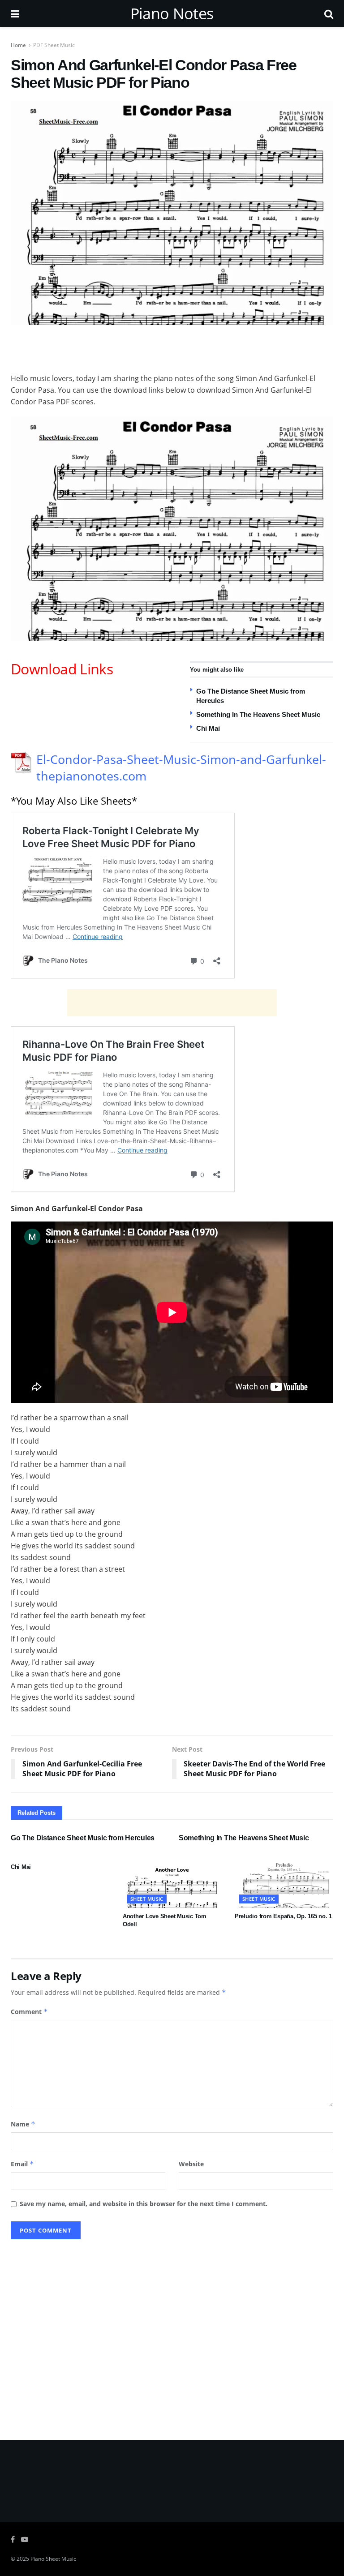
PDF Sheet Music (54, 45)
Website (191, 2164)
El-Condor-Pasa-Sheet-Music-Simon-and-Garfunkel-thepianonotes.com (181, 768)
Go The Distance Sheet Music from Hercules (83, 1838)
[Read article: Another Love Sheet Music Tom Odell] (172, 1883)
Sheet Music (147, 1899)
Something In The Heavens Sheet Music (258, 714)
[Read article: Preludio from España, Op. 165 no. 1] (284, 1883)
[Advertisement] (172, 347)
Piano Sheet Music (53, 2559)
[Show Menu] (15, 13)
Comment (29, 2012)
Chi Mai (208, 728)
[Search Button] (329, 13)
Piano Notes (172, 13)
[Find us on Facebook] (13, 2540)
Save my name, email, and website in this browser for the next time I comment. (144, 2204)
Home (18, 45)
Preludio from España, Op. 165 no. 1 (283, 1916)
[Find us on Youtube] (25, 2540)
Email (22, 2164)
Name (23, 2124)
